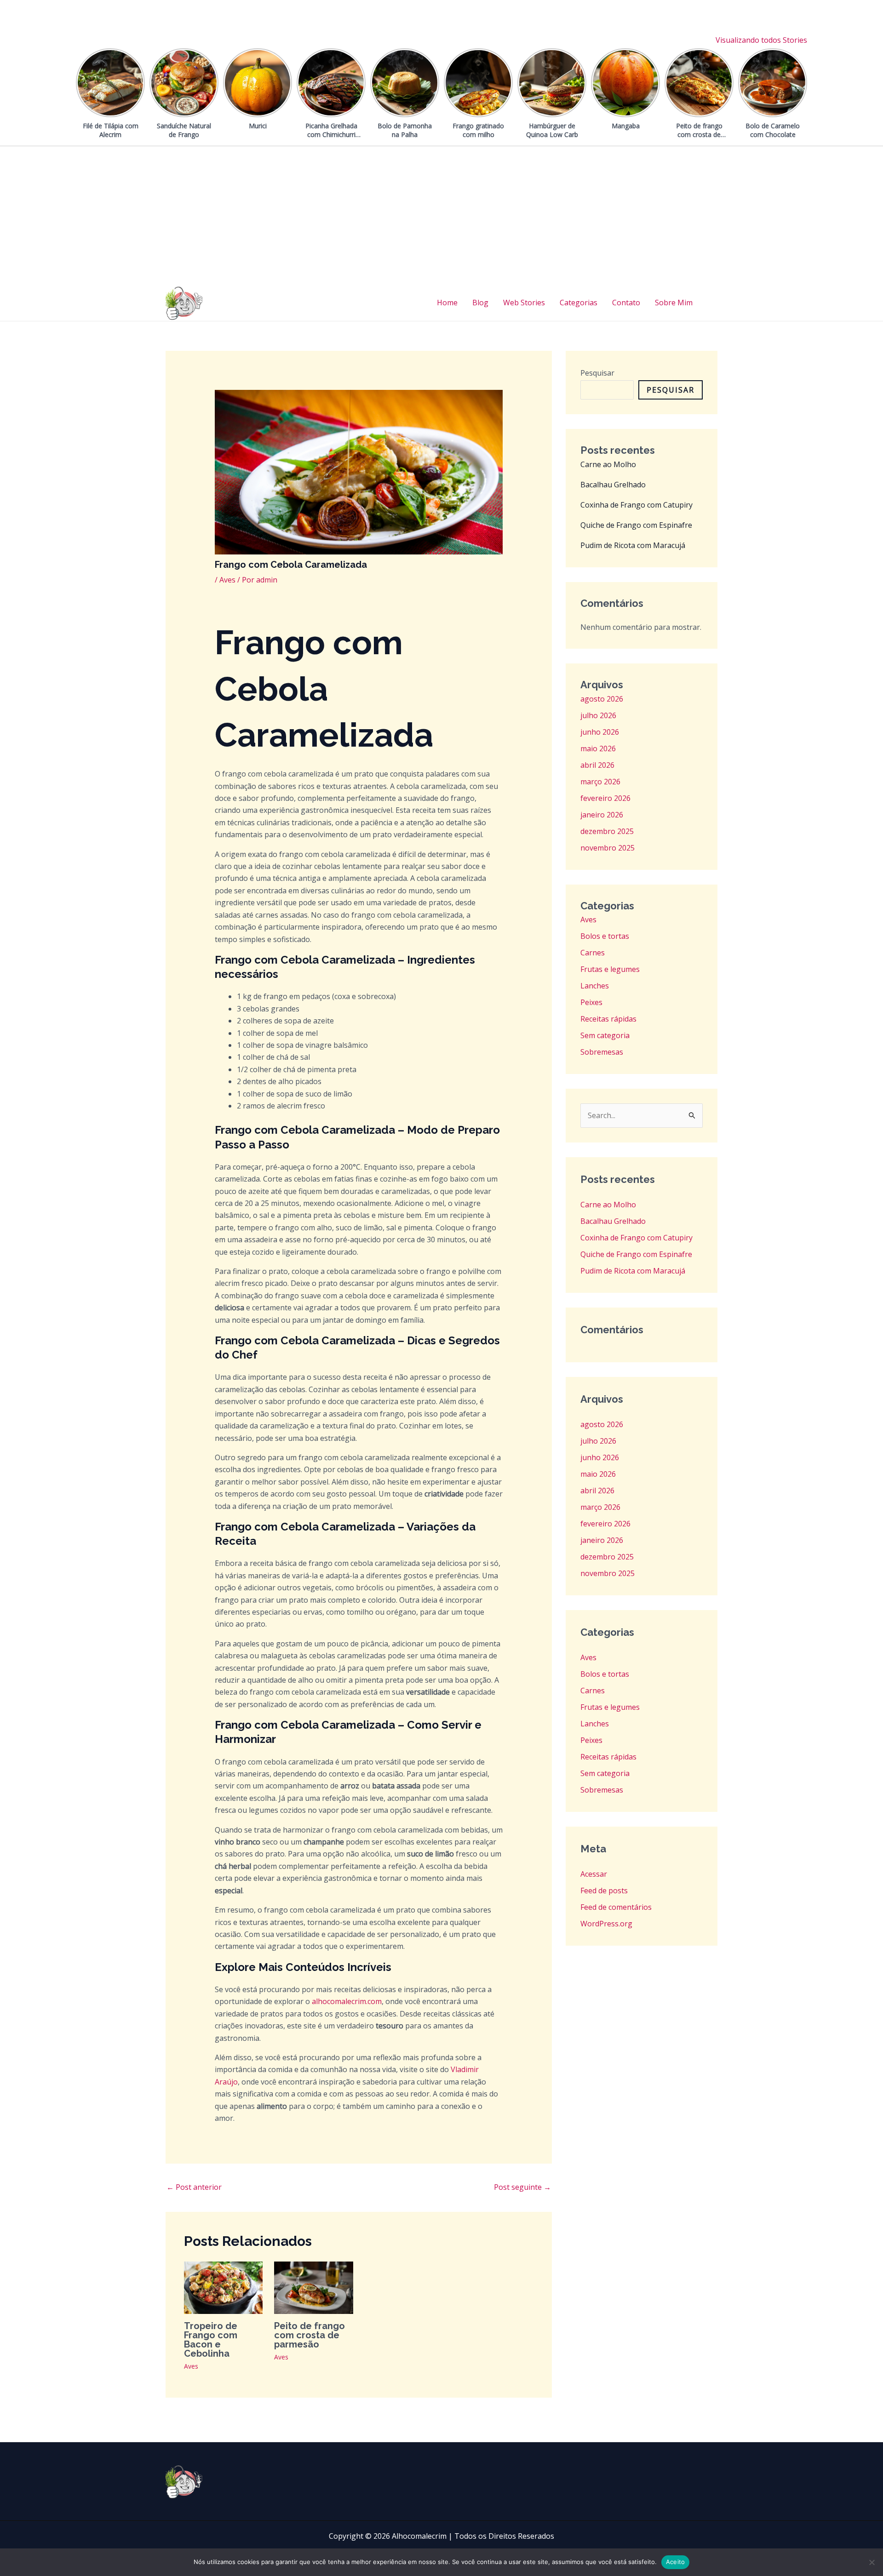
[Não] (872, 2562)
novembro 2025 (608, 848)
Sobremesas (602, 1052)
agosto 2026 (602, 699)
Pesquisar (597, 373)
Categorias (579, 303)
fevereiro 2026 (605, 798)
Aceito (676, 2562)
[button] (713, 303)
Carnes (593, 953)
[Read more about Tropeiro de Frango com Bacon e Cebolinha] (223, 2287)
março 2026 (600, 782)
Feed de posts (604, 1891)
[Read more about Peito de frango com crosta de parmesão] (313, 2287)
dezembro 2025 (607, 831)
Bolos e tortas (605, 936)
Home (447, 303)
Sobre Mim (674, 303)
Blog (480, 303)
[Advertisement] (441, 215)
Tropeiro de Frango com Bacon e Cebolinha (211, 2340)
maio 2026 (598, 748)
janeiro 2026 (602, 815)
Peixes (591, 1002)
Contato (626, 303)
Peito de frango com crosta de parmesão (310, 2335)
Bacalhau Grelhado (613, 485)
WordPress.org (606, 1924)
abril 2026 (597, 765)
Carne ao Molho (608, 464)
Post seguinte (522, 2187)
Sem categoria (605, 1035)
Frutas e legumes (610, 969)
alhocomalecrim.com (347, 2001)
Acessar (594, 1874)
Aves (227, 580)
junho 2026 (600, 732)
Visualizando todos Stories (761, 40)
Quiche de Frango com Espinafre (636, 525)
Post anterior (194, 2187)
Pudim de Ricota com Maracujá (633, 545)
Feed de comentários (616, 1907)
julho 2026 (598, 715)
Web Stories (524, 303)
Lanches (595, 986)
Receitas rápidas (608, 1019)
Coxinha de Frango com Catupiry (636, 505)
